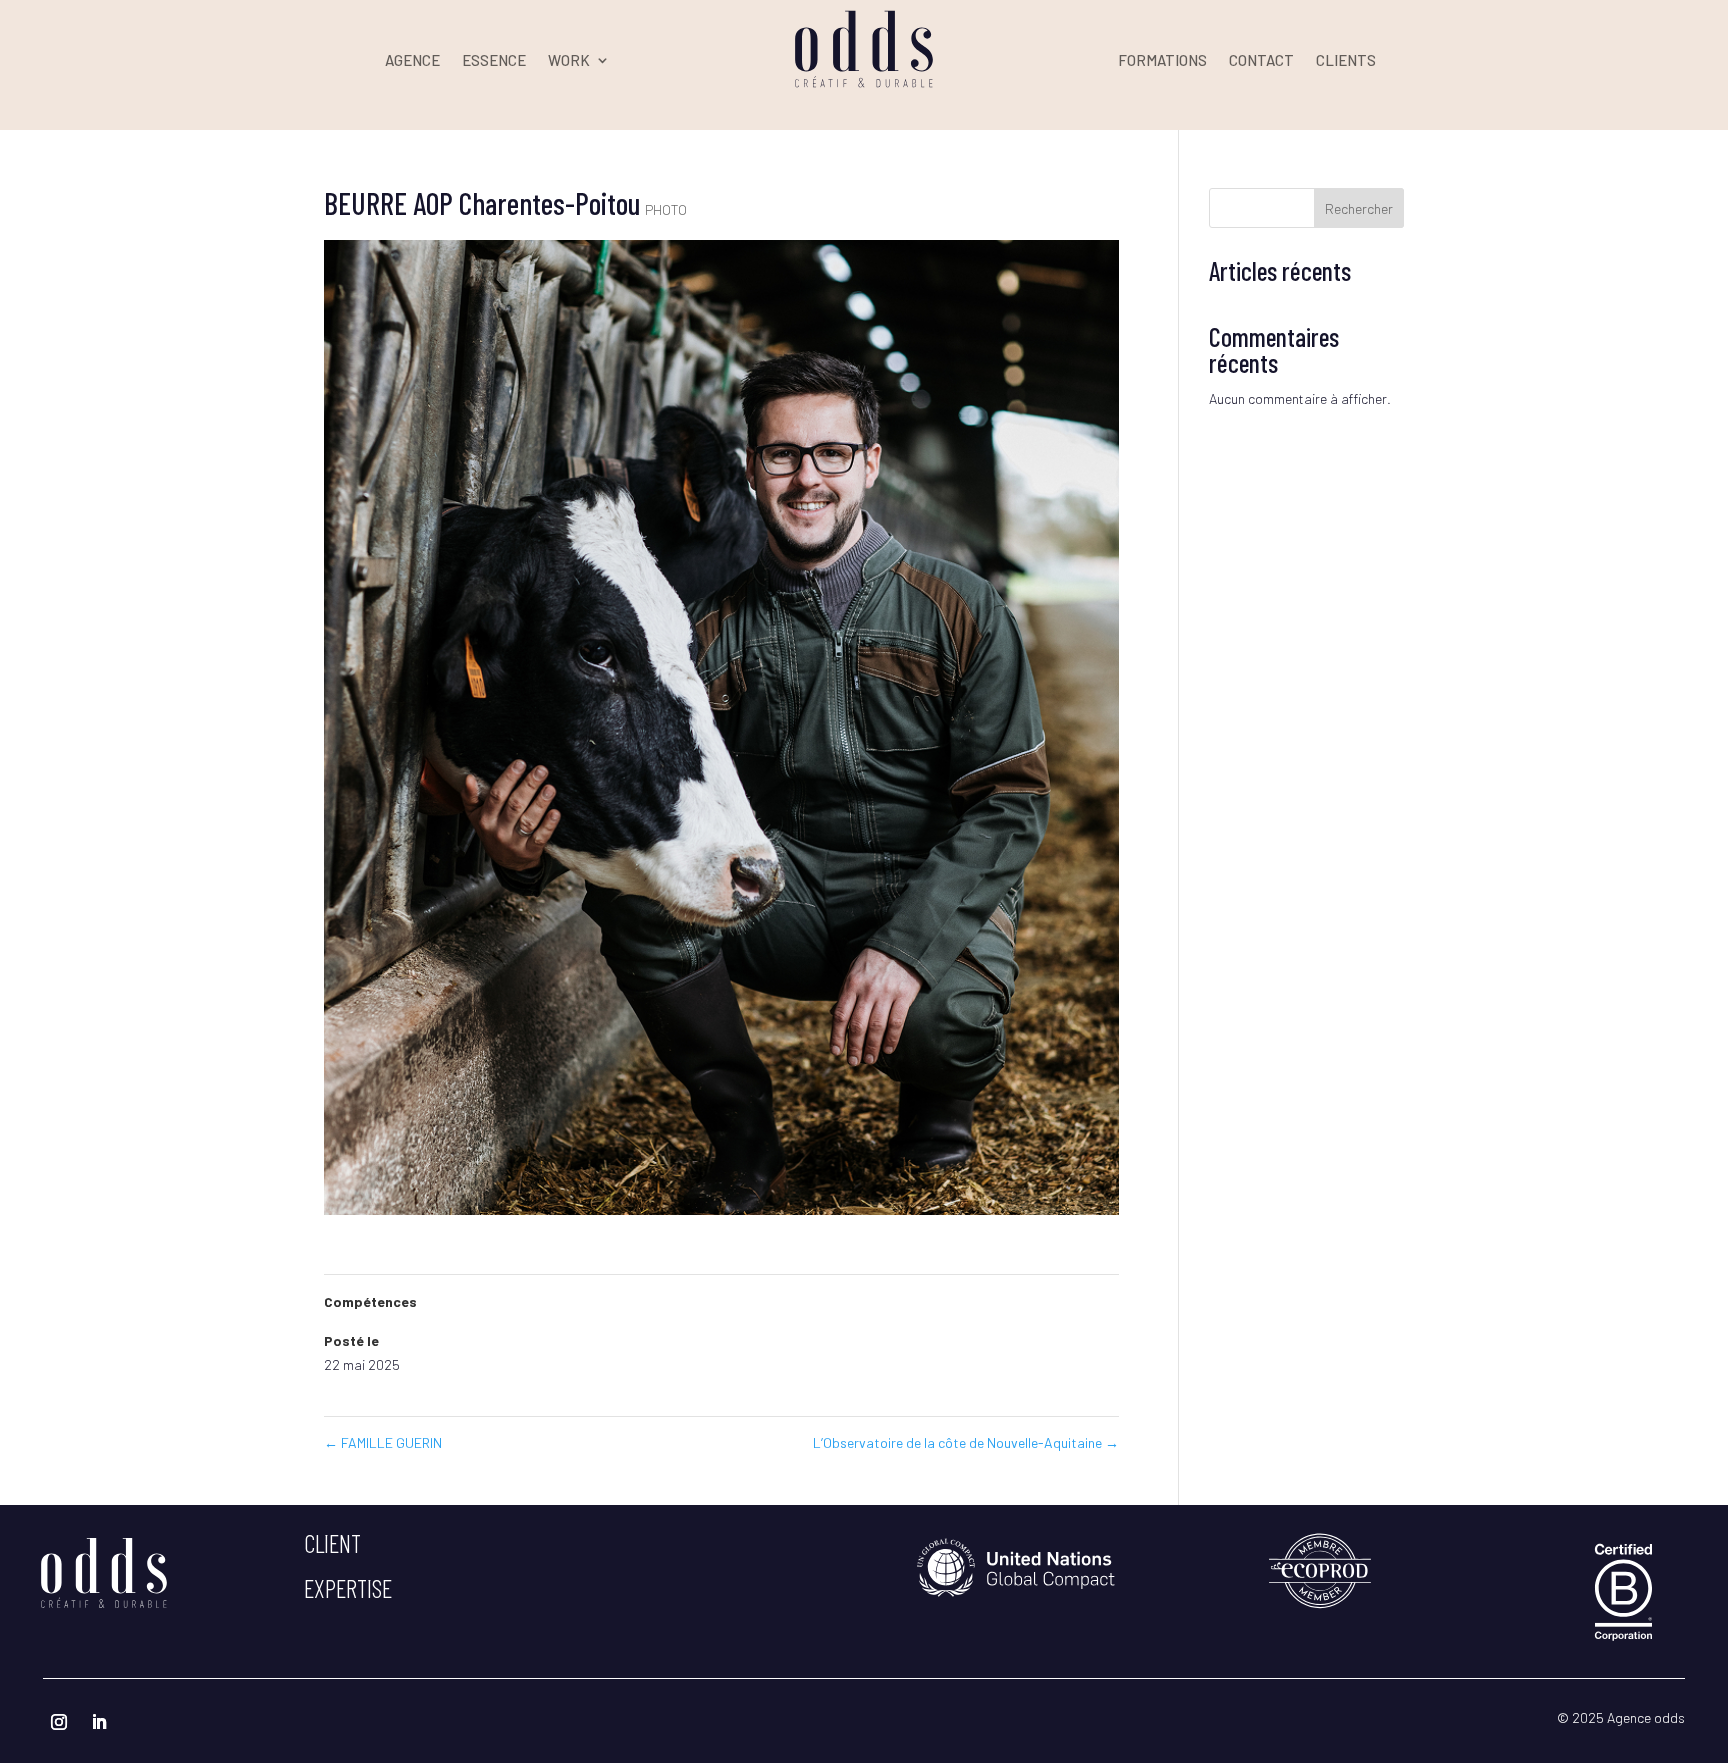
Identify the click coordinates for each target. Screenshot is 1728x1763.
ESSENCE (494, 61)
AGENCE (412, 61)
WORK (569, 61)
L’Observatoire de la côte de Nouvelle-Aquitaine (966, 1442)
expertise (348, 1588)
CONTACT (1261, 61)
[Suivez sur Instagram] (59, 1722)
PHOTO (666, 209)
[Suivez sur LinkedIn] (99, 1722)
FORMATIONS (1162, 61)
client (332, 1543)
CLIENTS (1346, 61)
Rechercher (1359, 208)
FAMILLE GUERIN (383, 1442)
